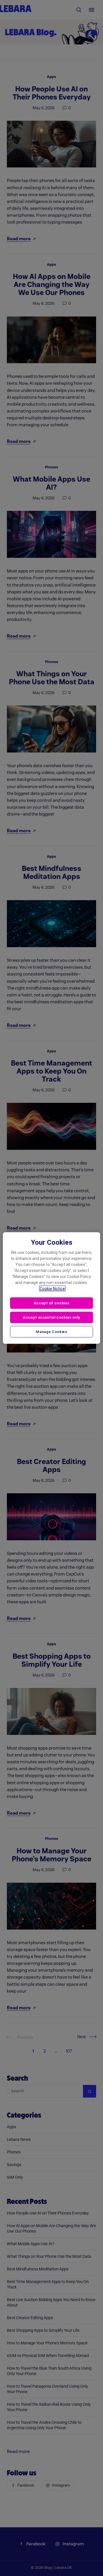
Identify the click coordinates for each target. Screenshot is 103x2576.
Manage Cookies (51, 1331)
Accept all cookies (52, 1303)
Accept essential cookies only (51, 1317)
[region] (51, 1288)
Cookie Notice (52, 1289)
